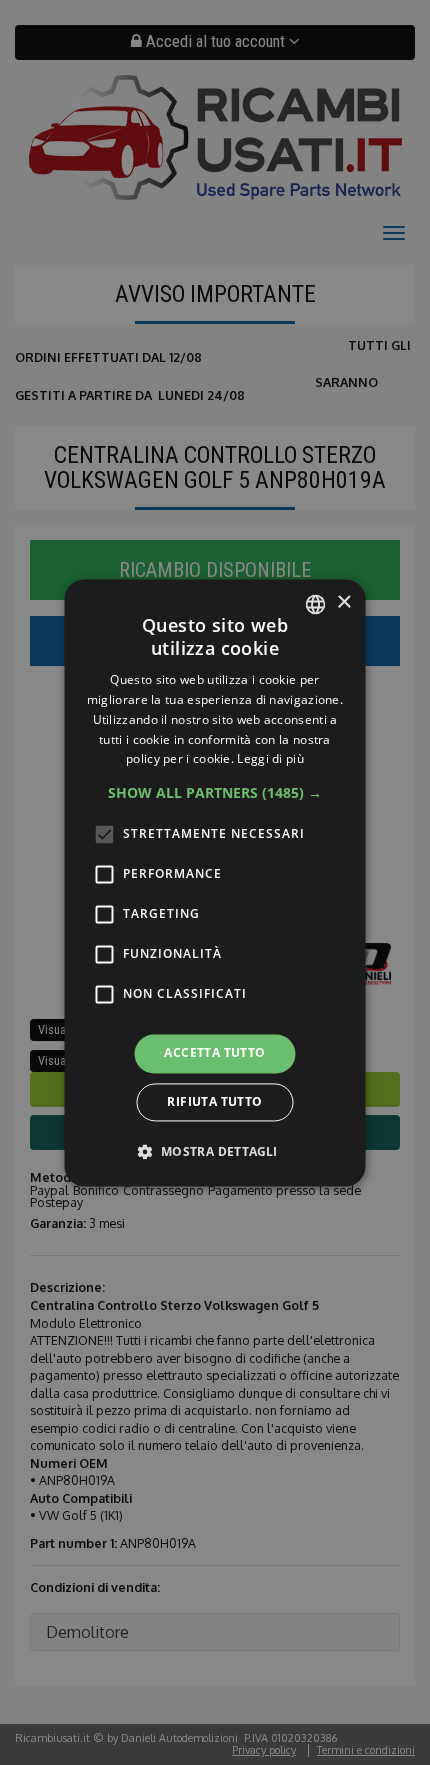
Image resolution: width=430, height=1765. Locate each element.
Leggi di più (270, 759)
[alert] (215, 882)
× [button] (343, 602)
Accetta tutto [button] (214, 1053)
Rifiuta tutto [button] (214, 1101)
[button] (215, 794)
